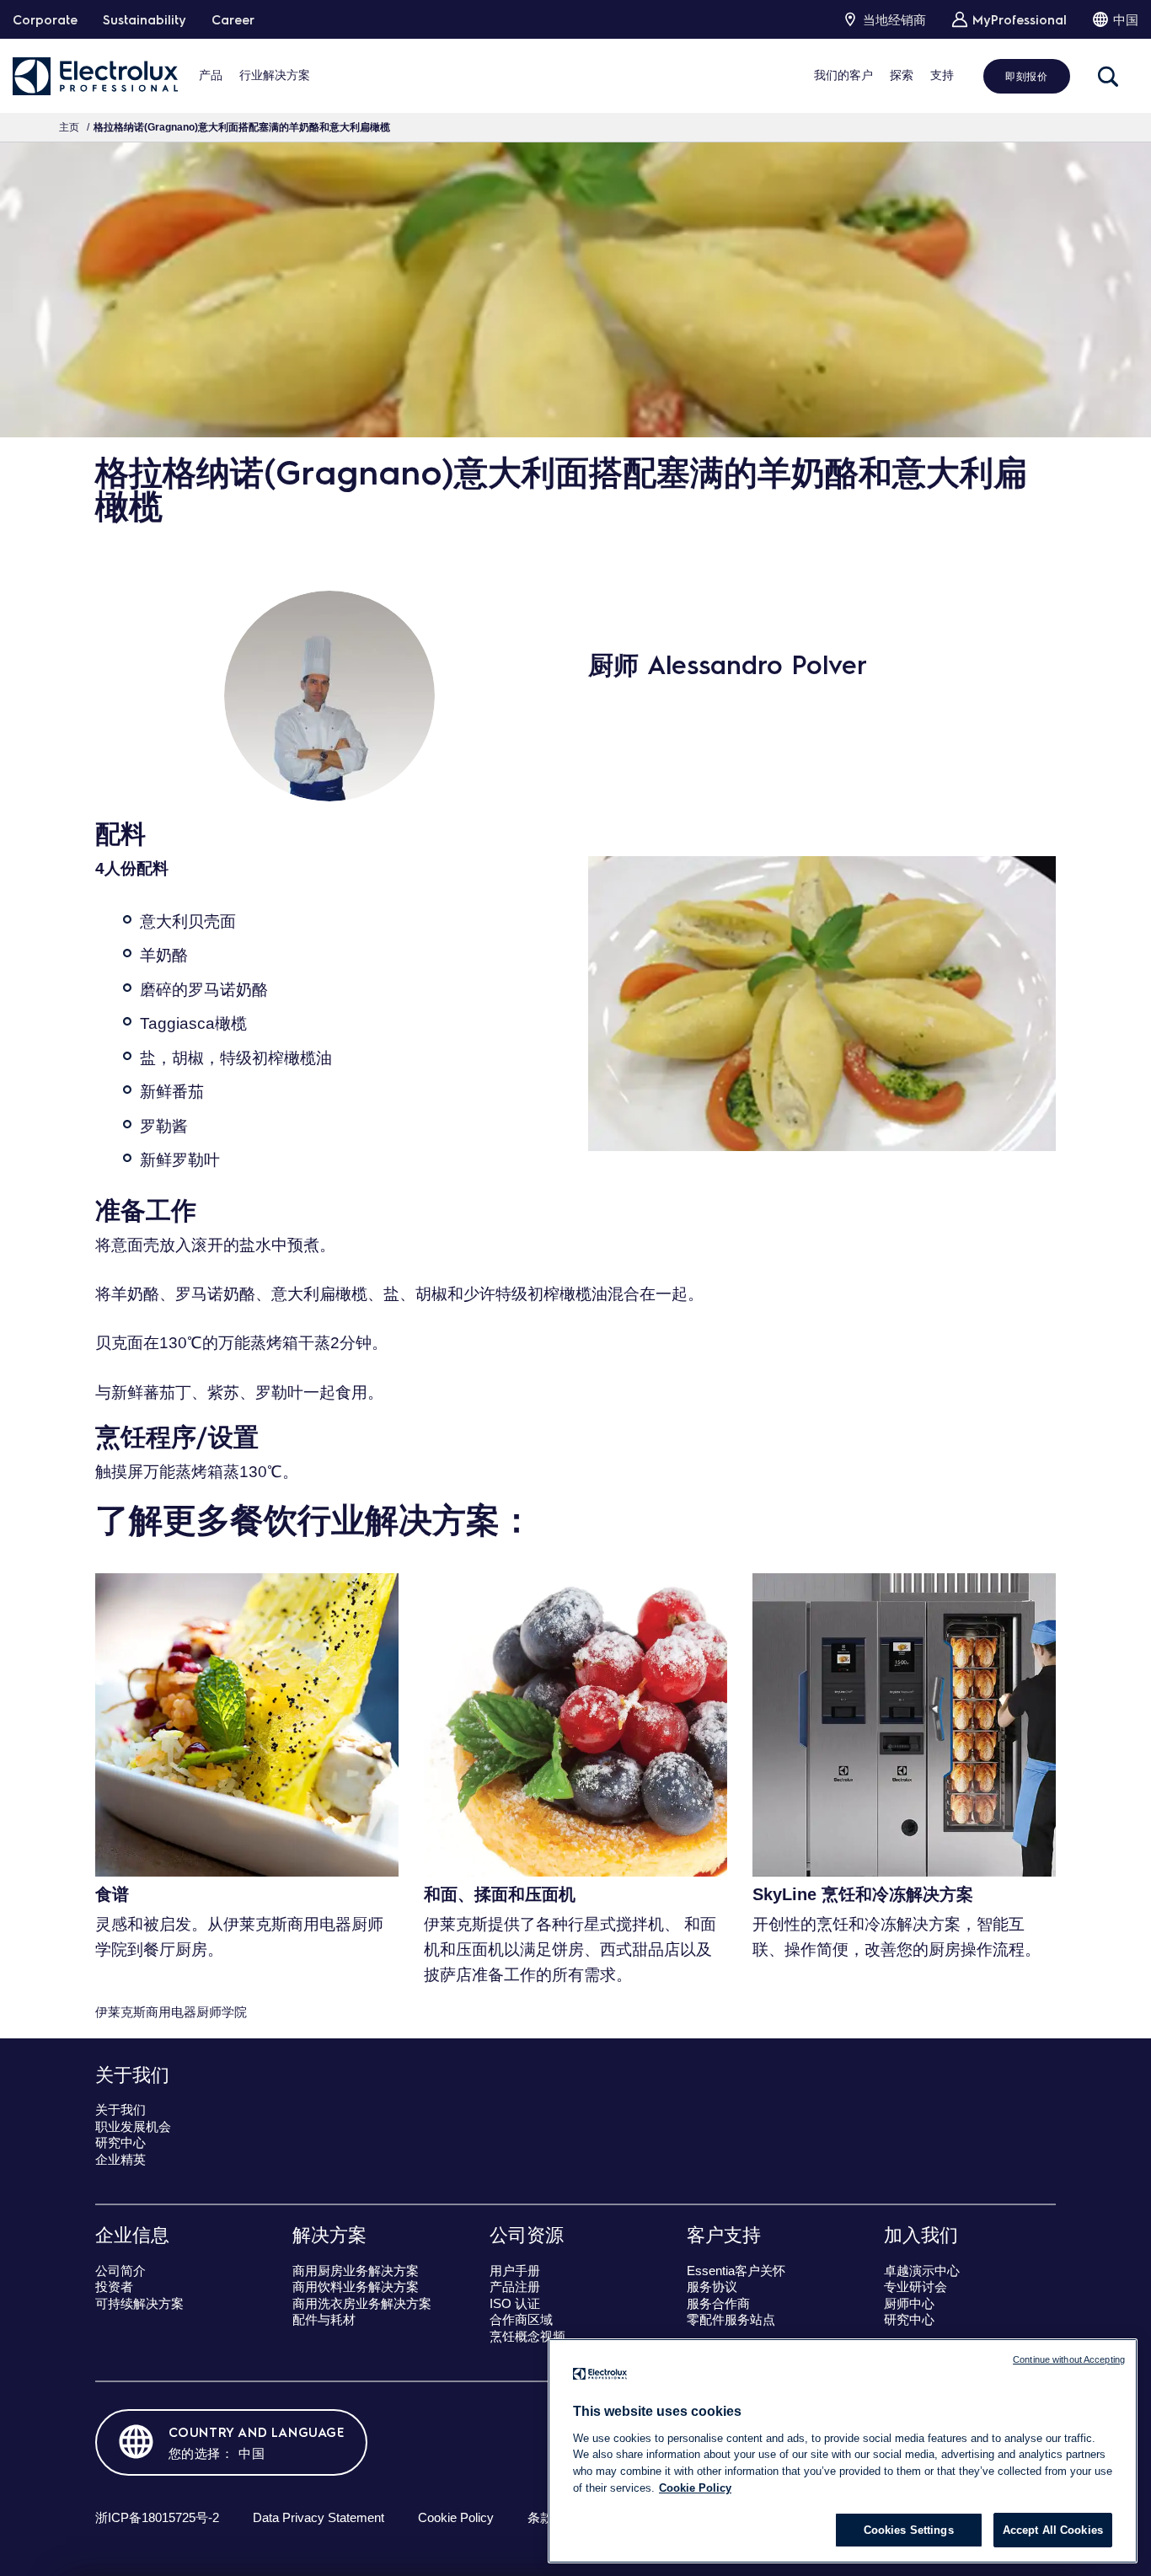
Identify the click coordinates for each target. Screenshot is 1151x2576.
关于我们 (120, 2110)
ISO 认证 (515, 2303)
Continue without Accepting (1069, 2359)
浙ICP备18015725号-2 (157, 2517)
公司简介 (120, 2271)
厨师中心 (909, 2303)
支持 (942, 75)
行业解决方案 (275, 75)
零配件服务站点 (731, 2319)
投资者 (114, 2287)
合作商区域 (521, 2319)
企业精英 (120, 2159)
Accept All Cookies (1053, 2530)
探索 (902, 75)
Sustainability (145, 19)
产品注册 (515, 2287)
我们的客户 (843, 75)
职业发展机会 (133, 2126)
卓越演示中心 (922, 2271)
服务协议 (712, 2287)
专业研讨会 (915, 2287)
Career (233, 19)
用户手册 (515, 2271)
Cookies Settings (909, 2530)
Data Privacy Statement (319, 2517)
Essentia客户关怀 (736, 2271)
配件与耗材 (324, 2319)
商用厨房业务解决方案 (356, 2271)
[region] (843, 2451)
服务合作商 (718, 2303)
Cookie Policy (456, 2517)
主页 (69, 127)
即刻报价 (1026, 76)
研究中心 (120, 2142)
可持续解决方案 (139, 2303)
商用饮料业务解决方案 (356, 2287)
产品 (211, 75)
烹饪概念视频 (527, 2336)
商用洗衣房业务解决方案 (362, 2303)
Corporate (45, 19)
